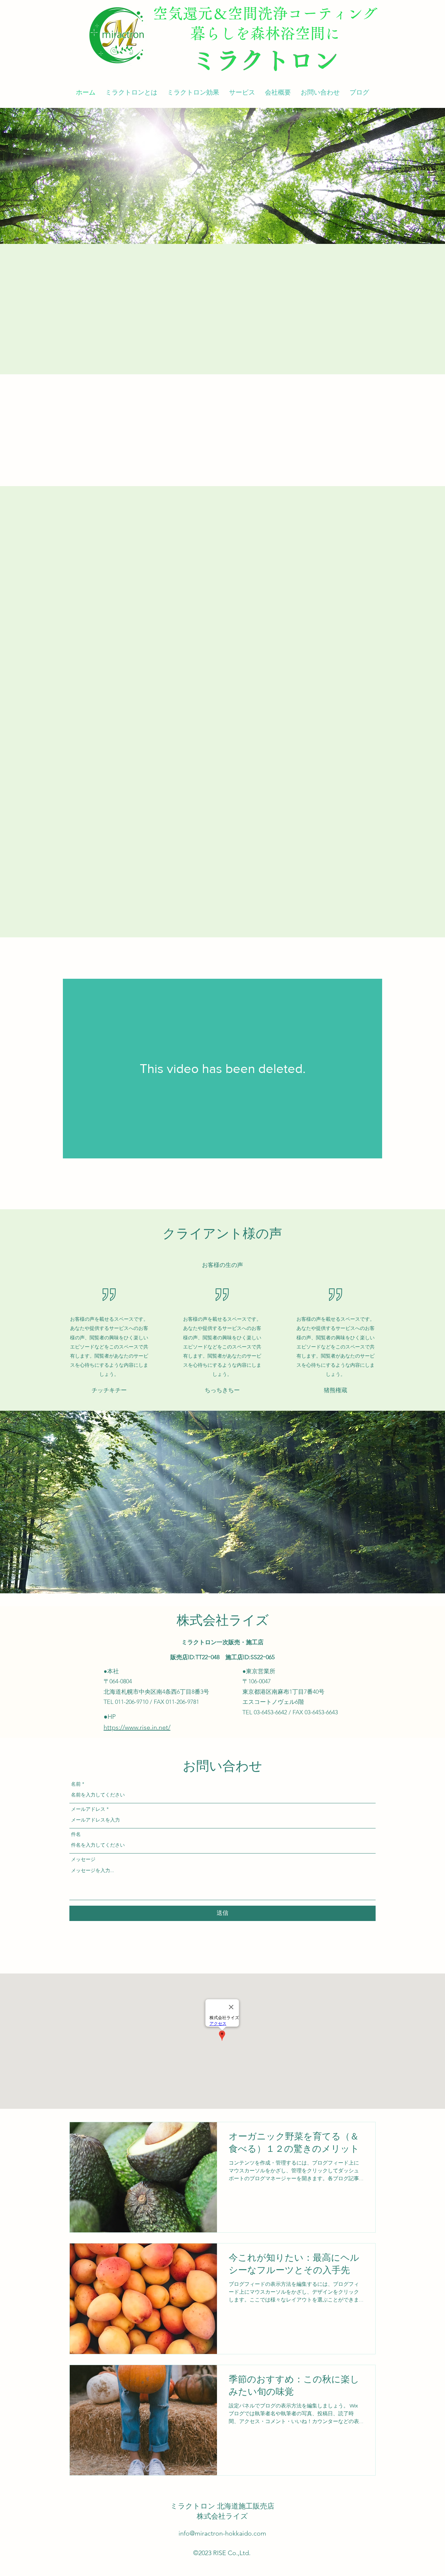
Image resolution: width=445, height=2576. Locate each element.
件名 (76, 1834)
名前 (76, 1784)
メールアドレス (88, 1809)
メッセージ (83, 1859)
